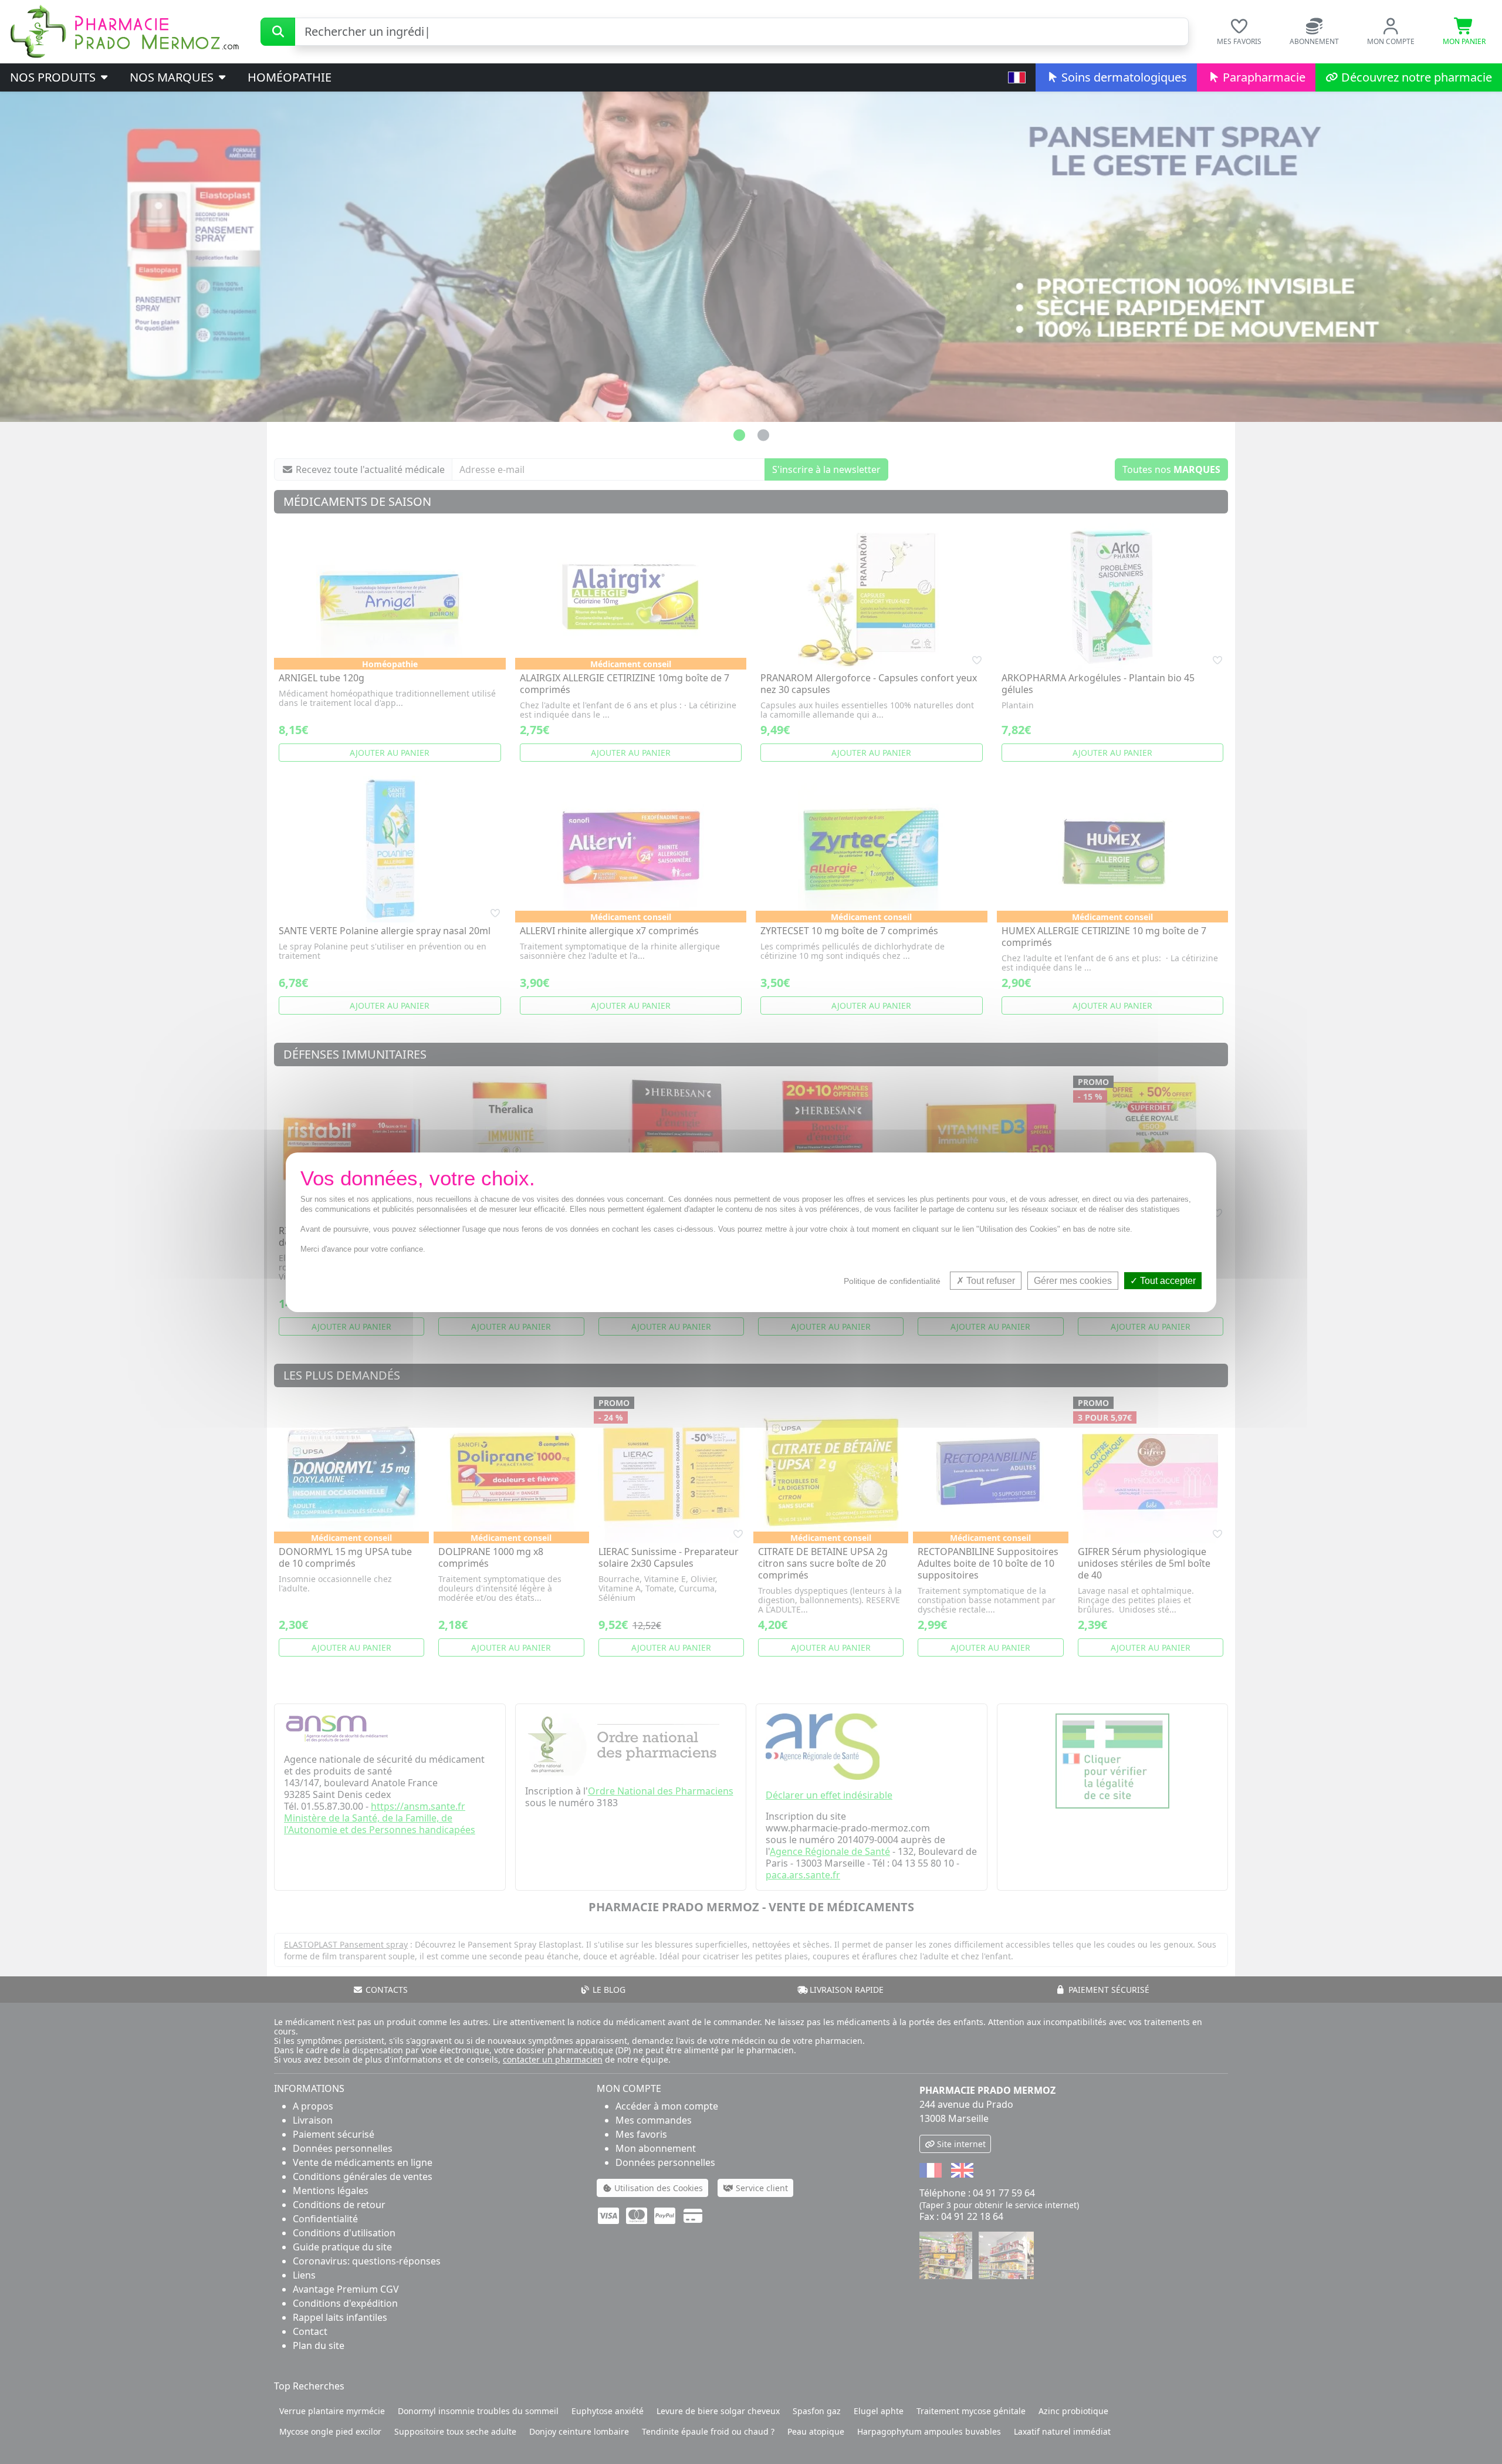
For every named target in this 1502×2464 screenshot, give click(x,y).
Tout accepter (1167, 1280)
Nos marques (173, 77)
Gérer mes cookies (1073, 1280)
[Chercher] (278, 32)
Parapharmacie (1263, 77)
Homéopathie (290, 77)
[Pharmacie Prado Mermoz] (124, 31)
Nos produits (54, 77)
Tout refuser (990, 1280)
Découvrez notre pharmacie (1415, 77)
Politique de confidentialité (892, 1280)
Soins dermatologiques (1123, 77)
